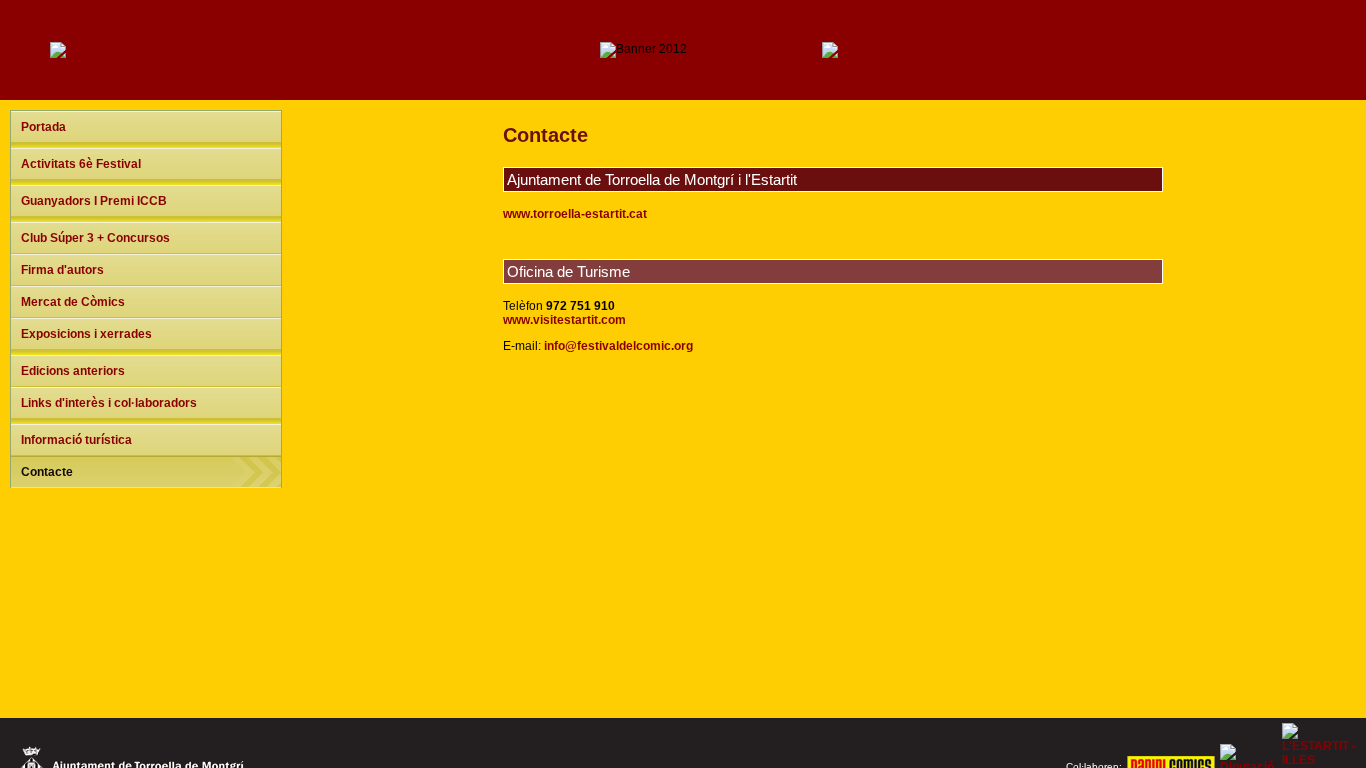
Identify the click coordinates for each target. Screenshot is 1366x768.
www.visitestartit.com (564, 320)
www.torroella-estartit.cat (575, 214)
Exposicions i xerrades (86, 334)
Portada (43, 127)
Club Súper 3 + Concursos (95, 238)
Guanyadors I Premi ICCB (94, 201)
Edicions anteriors (73, 371)
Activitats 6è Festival (81, 164)
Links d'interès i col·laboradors (109, 403)
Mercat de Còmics (73, 302)
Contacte (47, 472)
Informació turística (76, 440)
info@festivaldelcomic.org (618, 346)
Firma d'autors (62, 270)
